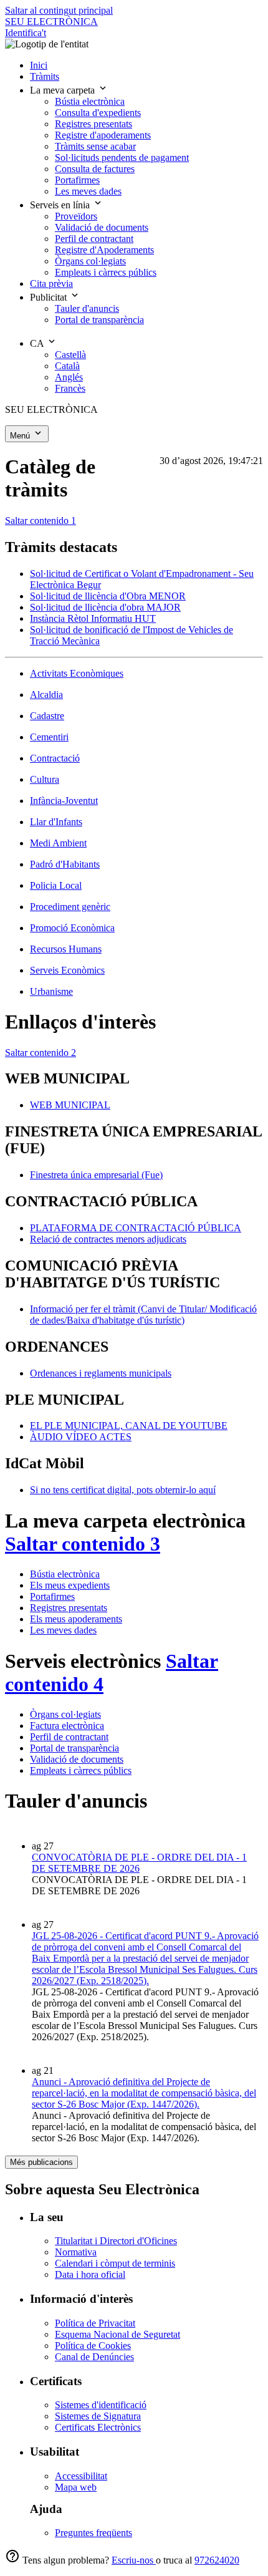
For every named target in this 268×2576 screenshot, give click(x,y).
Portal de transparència (74, 1748)
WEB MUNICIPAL (70, 1105)
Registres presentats (69, 1608)
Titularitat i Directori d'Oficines (116, 2241)
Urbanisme (51, 991)
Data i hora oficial (90, 2274)
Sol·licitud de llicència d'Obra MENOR (108, 596)
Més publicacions (41, 2162)
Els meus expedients (70, 1585)
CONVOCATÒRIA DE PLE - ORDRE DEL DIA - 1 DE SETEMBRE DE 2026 (139, 1863)
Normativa (76, 2252)
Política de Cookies (93, 2346)
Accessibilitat (81, 2476)
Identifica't (26, 33)
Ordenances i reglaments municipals (101, 1373)
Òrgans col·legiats (65, 1714)
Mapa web (76, 2487)
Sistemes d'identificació (101, 2405)
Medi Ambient (58, 843)
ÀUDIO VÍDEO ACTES (81, 1437)
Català (67, 366)
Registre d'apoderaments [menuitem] (103, 135)
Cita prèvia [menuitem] (51, 283)
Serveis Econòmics (67, 970)
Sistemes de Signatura (98, 2416)
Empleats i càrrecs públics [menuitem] (106, 272)
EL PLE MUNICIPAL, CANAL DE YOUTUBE (129, 1426)
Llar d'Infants (56, 822)
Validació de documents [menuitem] (102, 227)
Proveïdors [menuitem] (76, 216)
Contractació (55, 758)
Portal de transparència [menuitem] (99, 320)
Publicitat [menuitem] (50, 297)
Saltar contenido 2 (41, 1053)
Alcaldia (46, 695)
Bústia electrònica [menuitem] (90, 101)
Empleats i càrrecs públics (81, 1770)
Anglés (69, 377)
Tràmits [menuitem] (45, 76)
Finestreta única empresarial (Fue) (96, 1175)
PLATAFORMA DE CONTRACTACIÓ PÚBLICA (136, 1228)
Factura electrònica (67, 1726)
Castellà (70, 355)
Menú (21, 436)
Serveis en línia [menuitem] (61, 205)
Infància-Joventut (64, 801)
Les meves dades (63, 1630)
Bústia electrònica (65, 1574)
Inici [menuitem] (39, 65)
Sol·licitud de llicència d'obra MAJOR (105, 607)
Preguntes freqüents (93, 2533)
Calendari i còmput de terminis (115, 2263)
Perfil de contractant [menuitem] (94, 239)
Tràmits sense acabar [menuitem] (95, 146)
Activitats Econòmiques (77, 673)
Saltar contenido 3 (83, 1544)
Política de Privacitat (95, 2323)
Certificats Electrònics (98, 2427)
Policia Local (56, 885)
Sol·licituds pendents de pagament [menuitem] (122, 157)
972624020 (217, 2560)
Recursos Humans (66, 949)
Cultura (45, 779)
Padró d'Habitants (65, 864)
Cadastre (47, 716)
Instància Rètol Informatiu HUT (93, 618)
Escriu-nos (134, 2560)
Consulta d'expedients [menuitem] (98, 113)
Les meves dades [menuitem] (88, 191)
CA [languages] (38, 343)
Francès (70, 388)
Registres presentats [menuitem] (93, 124)
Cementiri (49, 737)
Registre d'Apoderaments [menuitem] (104, 250)
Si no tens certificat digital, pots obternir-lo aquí (123, 1490)
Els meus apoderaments (76, 1619)
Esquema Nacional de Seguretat (117, 2334)
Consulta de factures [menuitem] (95, 169)
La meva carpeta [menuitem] (64, 90)
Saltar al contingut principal (59, 10)
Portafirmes (52, 1596)
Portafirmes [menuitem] (77, 180)
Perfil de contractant (69, 1737)
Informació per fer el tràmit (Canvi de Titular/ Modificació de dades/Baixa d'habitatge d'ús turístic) (143, 1315)
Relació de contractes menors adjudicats (108, 1239)
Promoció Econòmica (72, 928)
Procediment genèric (70, 907)
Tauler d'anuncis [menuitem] (87, 308)
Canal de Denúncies (94, 2357)
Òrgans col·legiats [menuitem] (90, 261)
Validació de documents (77, 1759)
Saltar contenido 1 (41, 521)
